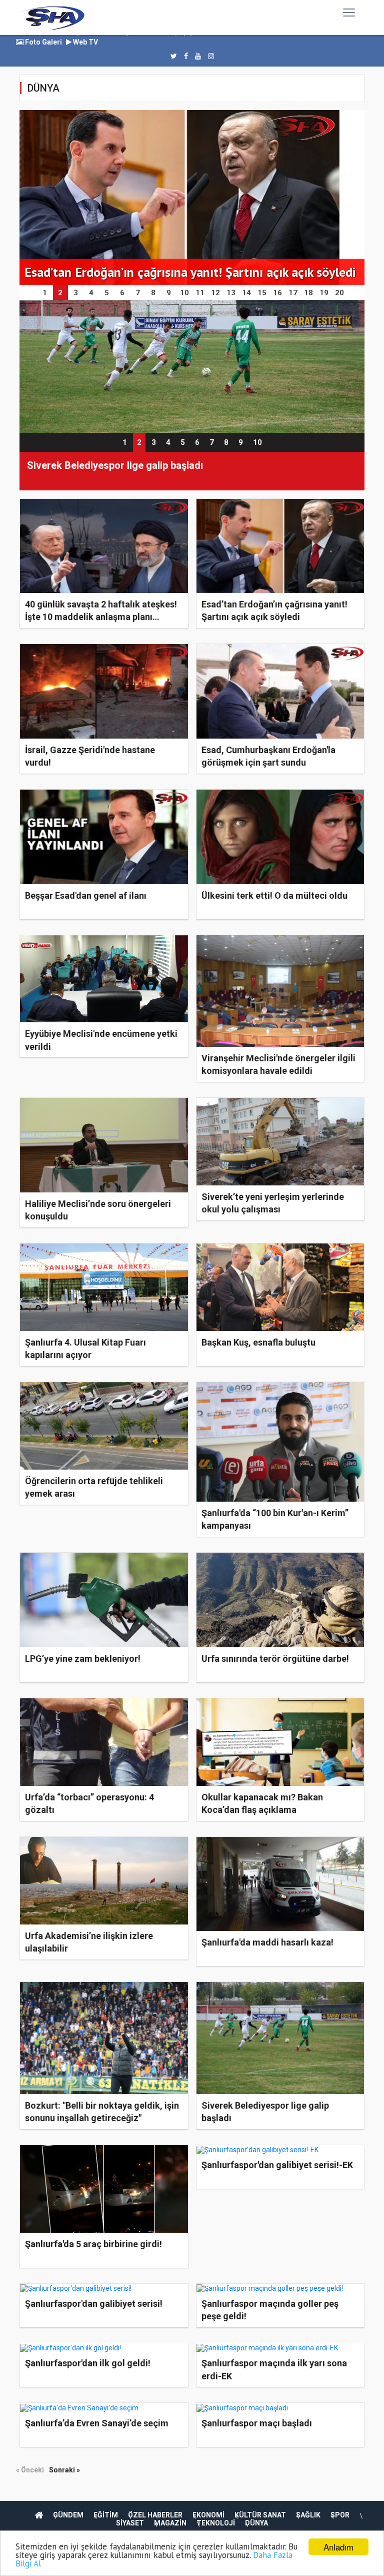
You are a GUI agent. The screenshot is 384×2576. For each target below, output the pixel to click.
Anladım (338, 2547)
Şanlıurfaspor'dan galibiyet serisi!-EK (277, 2165)
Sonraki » (64, 2470)
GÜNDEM (68, 2515)
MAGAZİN (170, 2523)
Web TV (85, 42)
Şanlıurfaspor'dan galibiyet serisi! (94, 2304)
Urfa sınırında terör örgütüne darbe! (275, 1659)
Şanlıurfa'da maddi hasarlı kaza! (267, 1942)
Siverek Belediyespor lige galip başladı (115, 465)
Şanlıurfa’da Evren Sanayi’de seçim (97, 2423)
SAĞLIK (308, 2515)
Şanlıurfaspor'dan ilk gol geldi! (88, 2363)
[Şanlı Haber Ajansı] (53, 18)
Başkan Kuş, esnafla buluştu (258, 1342)
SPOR (340, 2515)
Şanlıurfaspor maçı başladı (257, 2423)
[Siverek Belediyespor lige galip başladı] (192, 366)
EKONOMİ (208, 2515)
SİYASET (130, 2523)
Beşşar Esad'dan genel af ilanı (86, 895)
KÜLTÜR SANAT (260, 2515)
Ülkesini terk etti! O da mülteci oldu (274, 895)
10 (257, 442)
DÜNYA (256, 2523)
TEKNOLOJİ (216, 2523)
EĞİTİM (106, 2515)
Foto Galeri (43, 42)
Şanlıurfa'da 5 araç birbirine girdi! (93, 2244)
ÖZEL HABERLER (155, 2515)
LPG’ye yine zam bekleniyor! (83, 1659)
